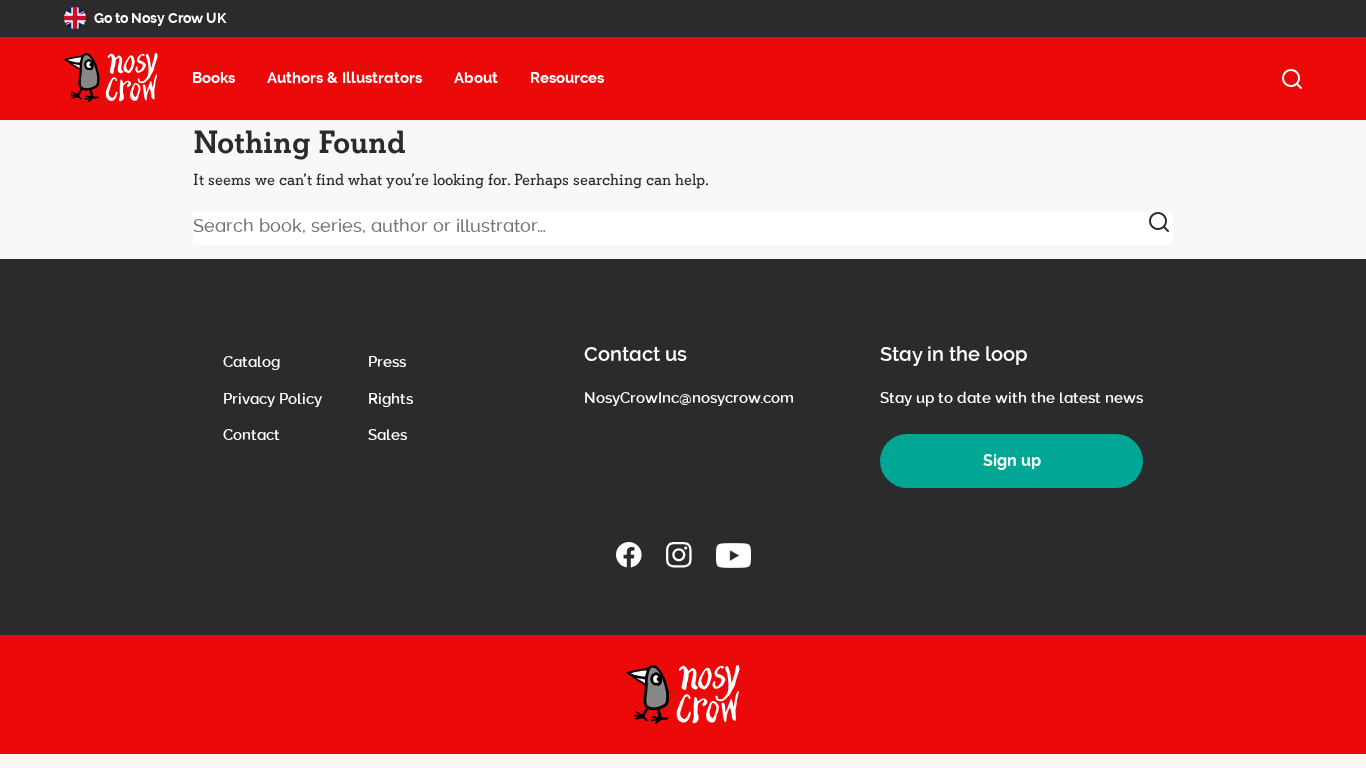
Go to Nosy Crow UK (160, 18)
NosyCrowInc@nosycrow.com (689, 398)
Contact (251, 435)
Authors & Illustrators (344, 78)
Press (387, 362)
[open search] (1292, 79)
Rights (390, 399)
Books (213, 78)
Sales (387, 435)
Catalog (251, 362)
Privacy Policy (272, 399)
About (476, 78)
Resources (567, 78)
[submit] (1159, 222)
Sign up (1012, 460)
